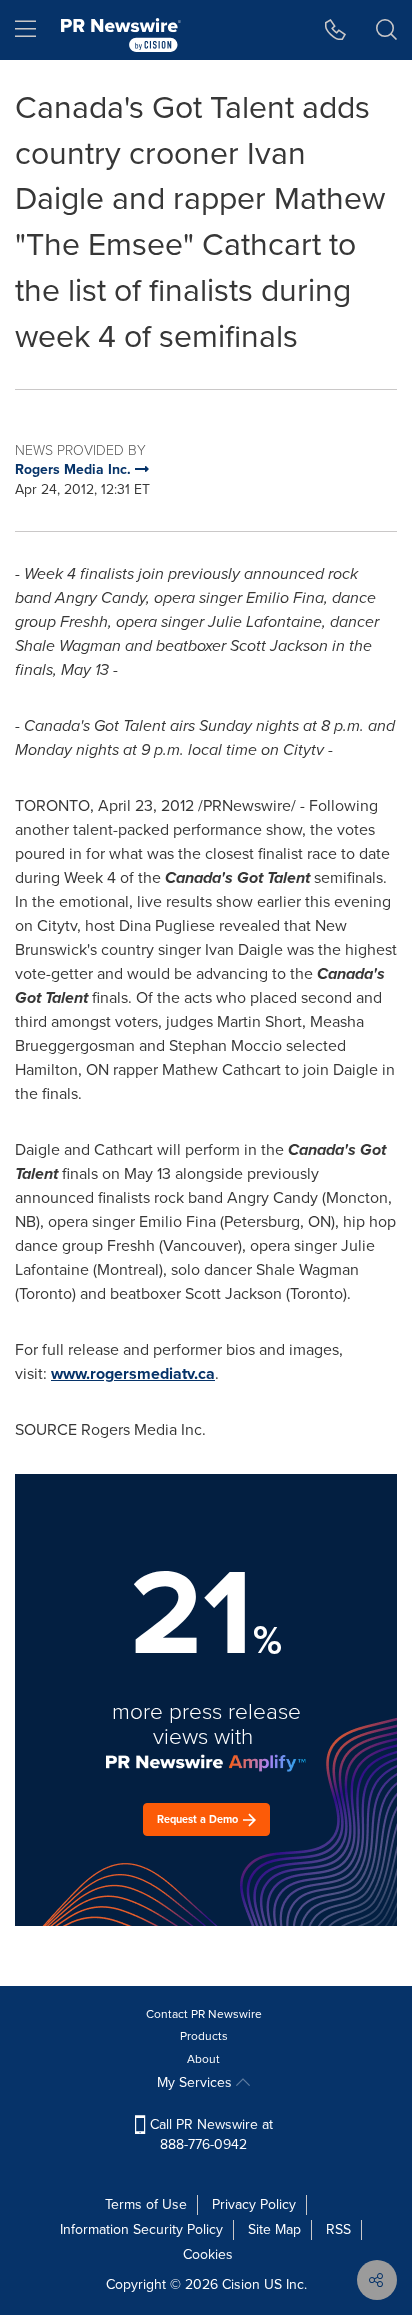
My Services (196, 2082)
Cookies (208, 2254)
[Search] (386, 30)
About (203, 2059)
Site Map (274, 2229)
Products (204, 2036)
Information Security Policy (141, 2229)
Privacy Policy (254, 2204)
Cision (241, 2284)
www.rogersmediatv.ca (133, 1373)
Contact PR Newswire (204, 2014)
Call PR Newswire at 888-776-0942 (209, 2134)
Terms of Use (146, 2204)
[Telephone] (335, 30)
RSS (338, 2229)
